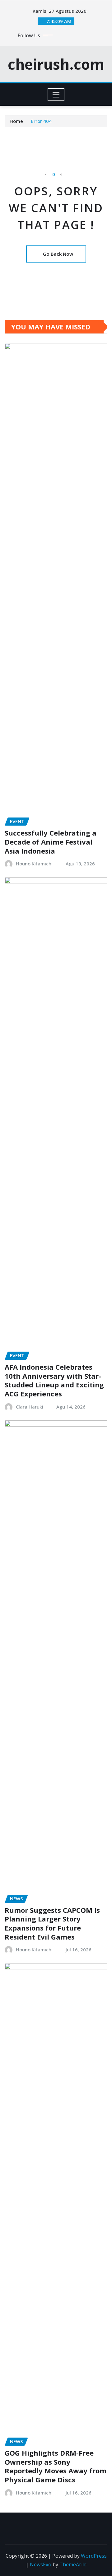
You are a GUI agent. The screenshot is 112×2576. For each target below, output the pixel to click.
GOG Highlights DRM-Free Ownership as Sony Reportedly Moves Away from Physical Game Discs (56, 2466)
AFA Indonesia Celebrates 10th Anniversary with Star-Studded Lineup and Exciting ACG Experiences (54, 1380)
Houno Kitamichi (34, 864)
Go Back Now (58, 254)
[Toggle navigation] (56, 95)
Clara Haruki (30, 1407)
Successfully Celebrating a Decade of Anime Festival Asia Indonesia (51, 842)
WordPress (94, 2556)
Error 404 (41, 121)
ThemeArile (73, 2564)
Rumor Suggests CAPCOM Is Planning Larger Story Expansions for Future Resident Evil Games (52, 1923)
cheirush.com (56, 64)
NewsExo (41, 2564)
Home (16, 121)
